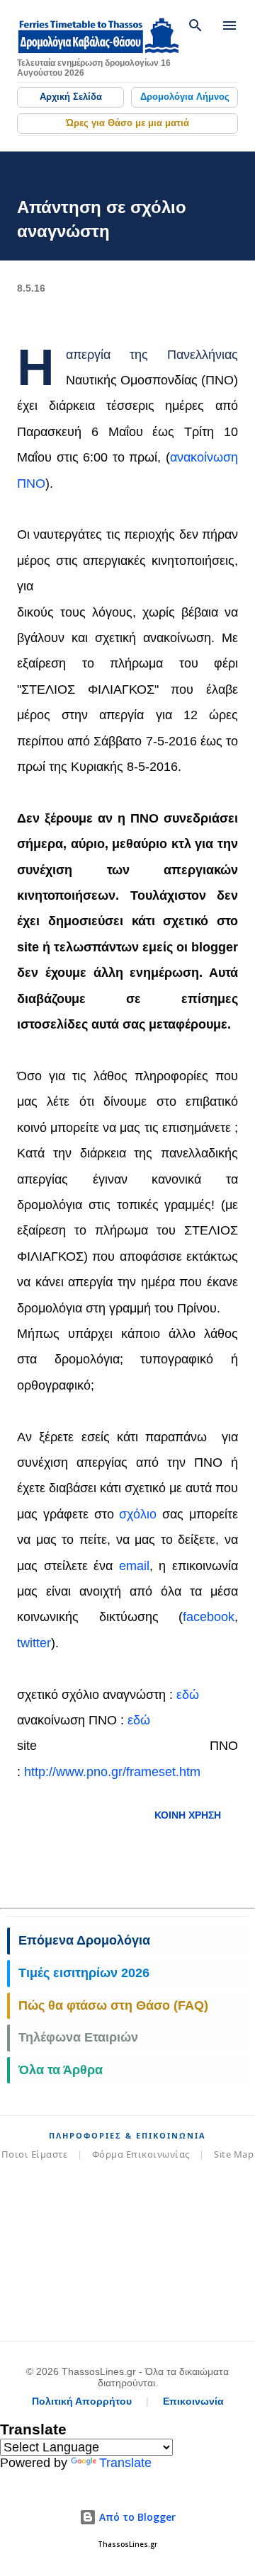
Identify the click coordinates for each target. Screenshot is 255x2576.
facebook (209, 1617)
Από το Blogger (136, 2517)
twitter (34, 1643)
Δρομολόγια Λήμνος (185, 97)
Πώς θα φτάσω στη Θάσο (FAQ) (113, 2005)
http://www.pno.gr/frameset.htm (112, 1772)
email (134, 1566)
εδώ (188, 1695)
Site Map (234, 2154)
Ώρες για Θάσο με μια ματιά (127, 123)
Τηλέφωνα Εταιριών (78, 2037)
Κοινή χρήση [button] (188, 1815)
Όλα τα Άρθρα (61, 2070)
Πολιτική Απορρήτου (82, 2401)
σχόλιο (138, 1514)
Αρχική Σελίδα (71, 97)
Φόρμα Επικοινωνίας (141, 2154)
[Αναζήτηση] (195, 25)
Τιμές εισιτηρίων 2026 (84, 1973)
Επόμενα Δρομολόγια (84, 1940)
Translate (125, 2463)
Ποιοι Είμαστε (35, 2154)
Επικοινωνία (193, 2401)
